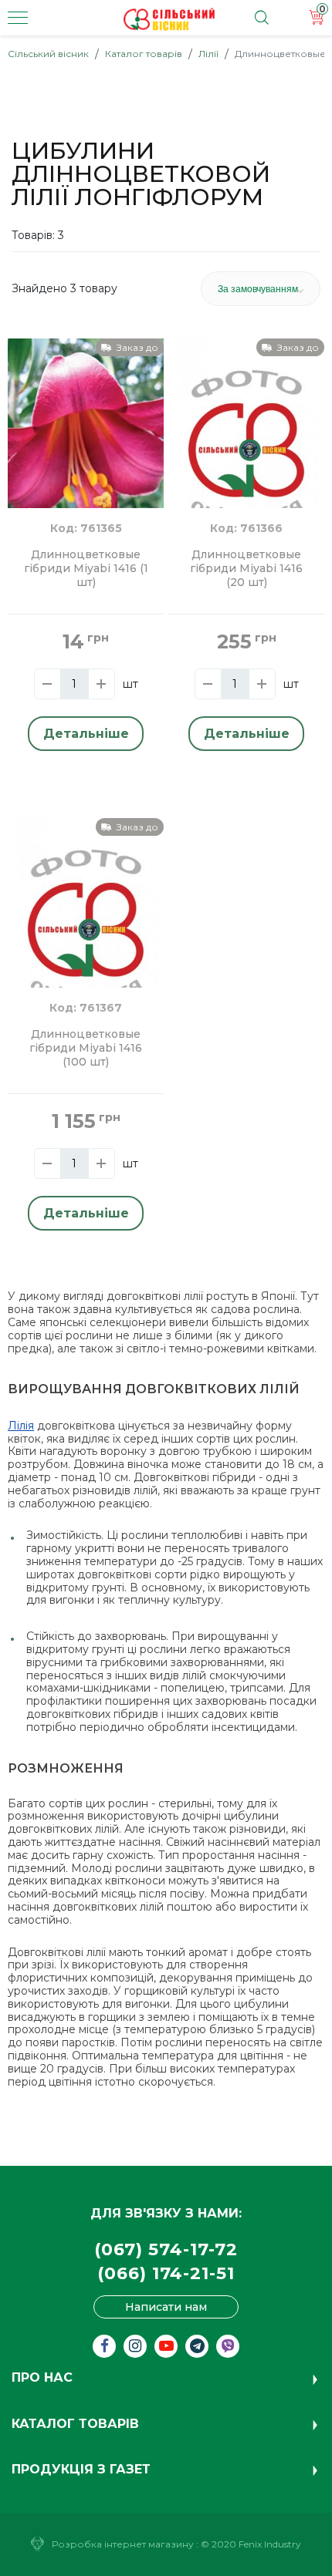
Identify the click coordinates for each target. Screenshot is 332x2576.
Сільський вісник (48, 54)
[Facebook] (104, 2346)
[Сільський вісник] (169, 19)
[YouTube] (166, 2346)
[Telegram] (197, 2346)
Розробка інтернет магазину (123, 2544)
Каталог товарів (144, 54)
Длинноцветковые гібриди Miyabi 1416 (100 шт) (86, 1048)
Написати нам (166, 2307)
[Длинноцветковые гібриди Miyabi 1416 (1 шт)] (86, 441)
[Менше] (47, 684)
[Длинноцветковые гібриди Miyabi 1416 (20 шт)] (246, 434)
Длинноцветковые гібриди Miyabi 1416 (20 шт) (246, 569)
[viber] (228, 2346)
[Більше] (102, 684)
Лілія (21, 1426)
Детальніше (86, 734)
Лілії (208, 54)
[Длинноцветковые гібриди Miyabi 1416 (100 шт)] (86, 914)
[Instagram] (135, 2346)
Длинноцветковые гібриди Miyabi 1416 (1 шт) (86, 569)
